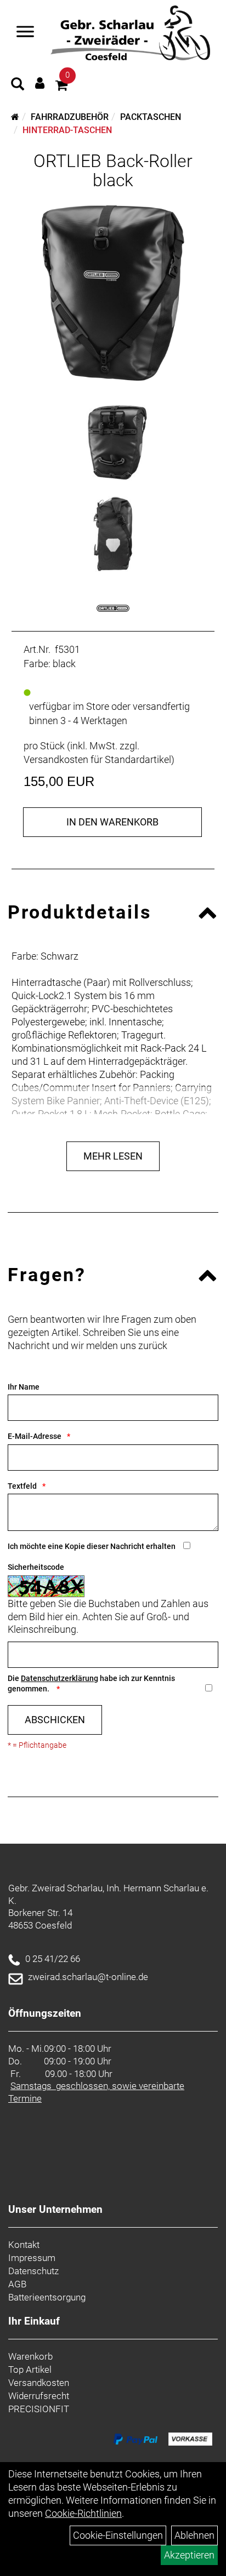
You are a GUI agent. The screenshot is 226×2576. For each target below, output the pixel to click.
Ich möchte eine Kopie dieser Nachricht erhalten (92, 1546)
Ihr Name (24, 1387)
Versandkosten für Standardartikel (97, 759)
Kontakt (24, 2245)
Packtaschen (151, 117)
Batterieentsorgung (47, 2297)
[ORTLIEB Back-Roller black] (113, 293)
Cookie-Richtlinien (83, 2513)
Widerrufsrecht (39, 2396)
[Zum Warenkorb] (61, 87)
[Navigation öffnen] (25, 33)
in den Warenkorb (112, 822)
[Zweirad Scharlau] (130, 33)
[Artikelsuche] (18, 85)
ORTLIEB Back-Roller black (113, 171)
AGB (17, 2284)
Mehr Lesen (113, 1156)
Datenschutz (33, 2271)
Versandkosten (39, 2383)
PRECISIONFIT (39, 2409)
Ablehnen (194, 2535)
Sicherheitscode (36, 1567)
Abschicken (55, 1720)
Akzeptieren (189, 2555)
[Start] (15, 117)
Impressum (32, 2258)
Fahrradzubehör (70, 117)
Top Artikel (30, 2370)
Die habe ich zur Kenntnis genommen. (91, 1683)
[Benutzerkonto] (40, 83)
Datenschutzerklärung (60, 1678)
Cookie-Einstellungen (118, 2535)
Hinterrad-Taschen (67, 130)
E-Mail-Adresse (35, 1436)
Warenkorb (30, 2356)
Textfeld (22, 1486)
